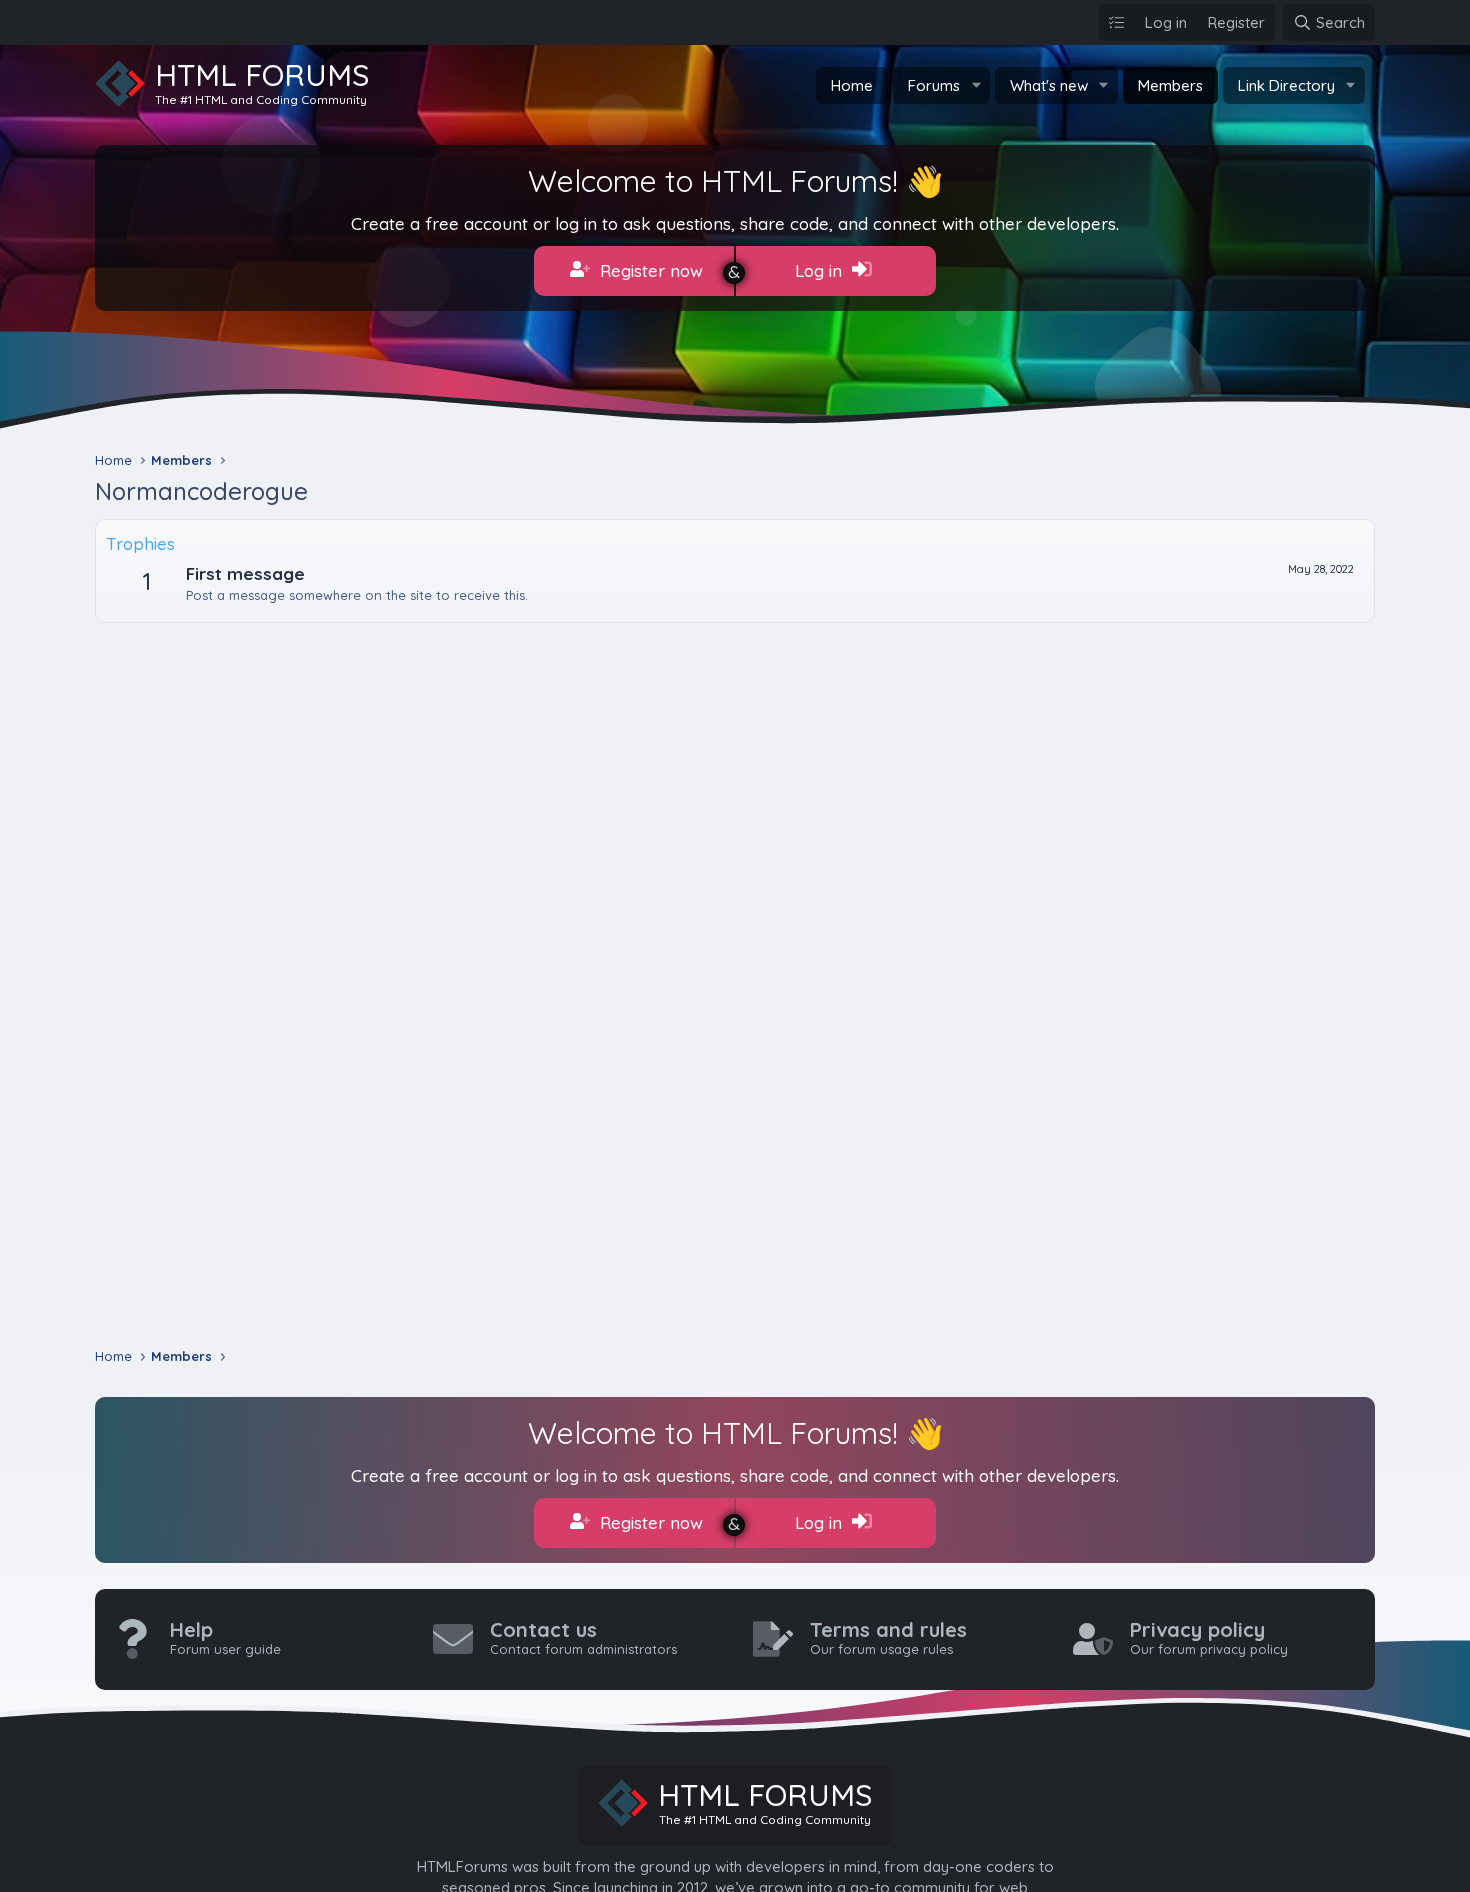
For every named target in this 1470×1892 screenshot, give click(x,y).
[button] (976, 85)
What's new (1049, 85)
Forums (934, 85)
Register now (649, 270)
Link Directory (1286, 85)
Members (1170, 85)
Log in (821, 270)
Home (852, 85)
